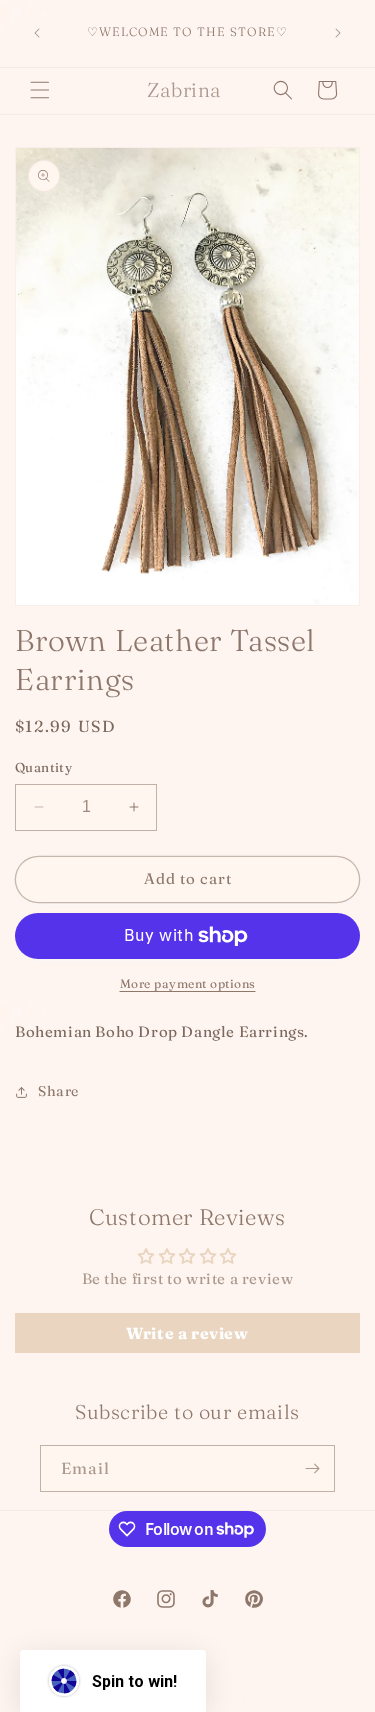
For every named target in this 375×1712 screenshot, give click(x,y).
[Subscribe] (312, 1468)
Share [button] (58, 1091)
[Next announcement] (338, 33)
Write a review (187, 1333)
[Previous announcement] (37, 33)
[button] (40, 90)
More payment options (188, 983)
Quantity (43, 767)
